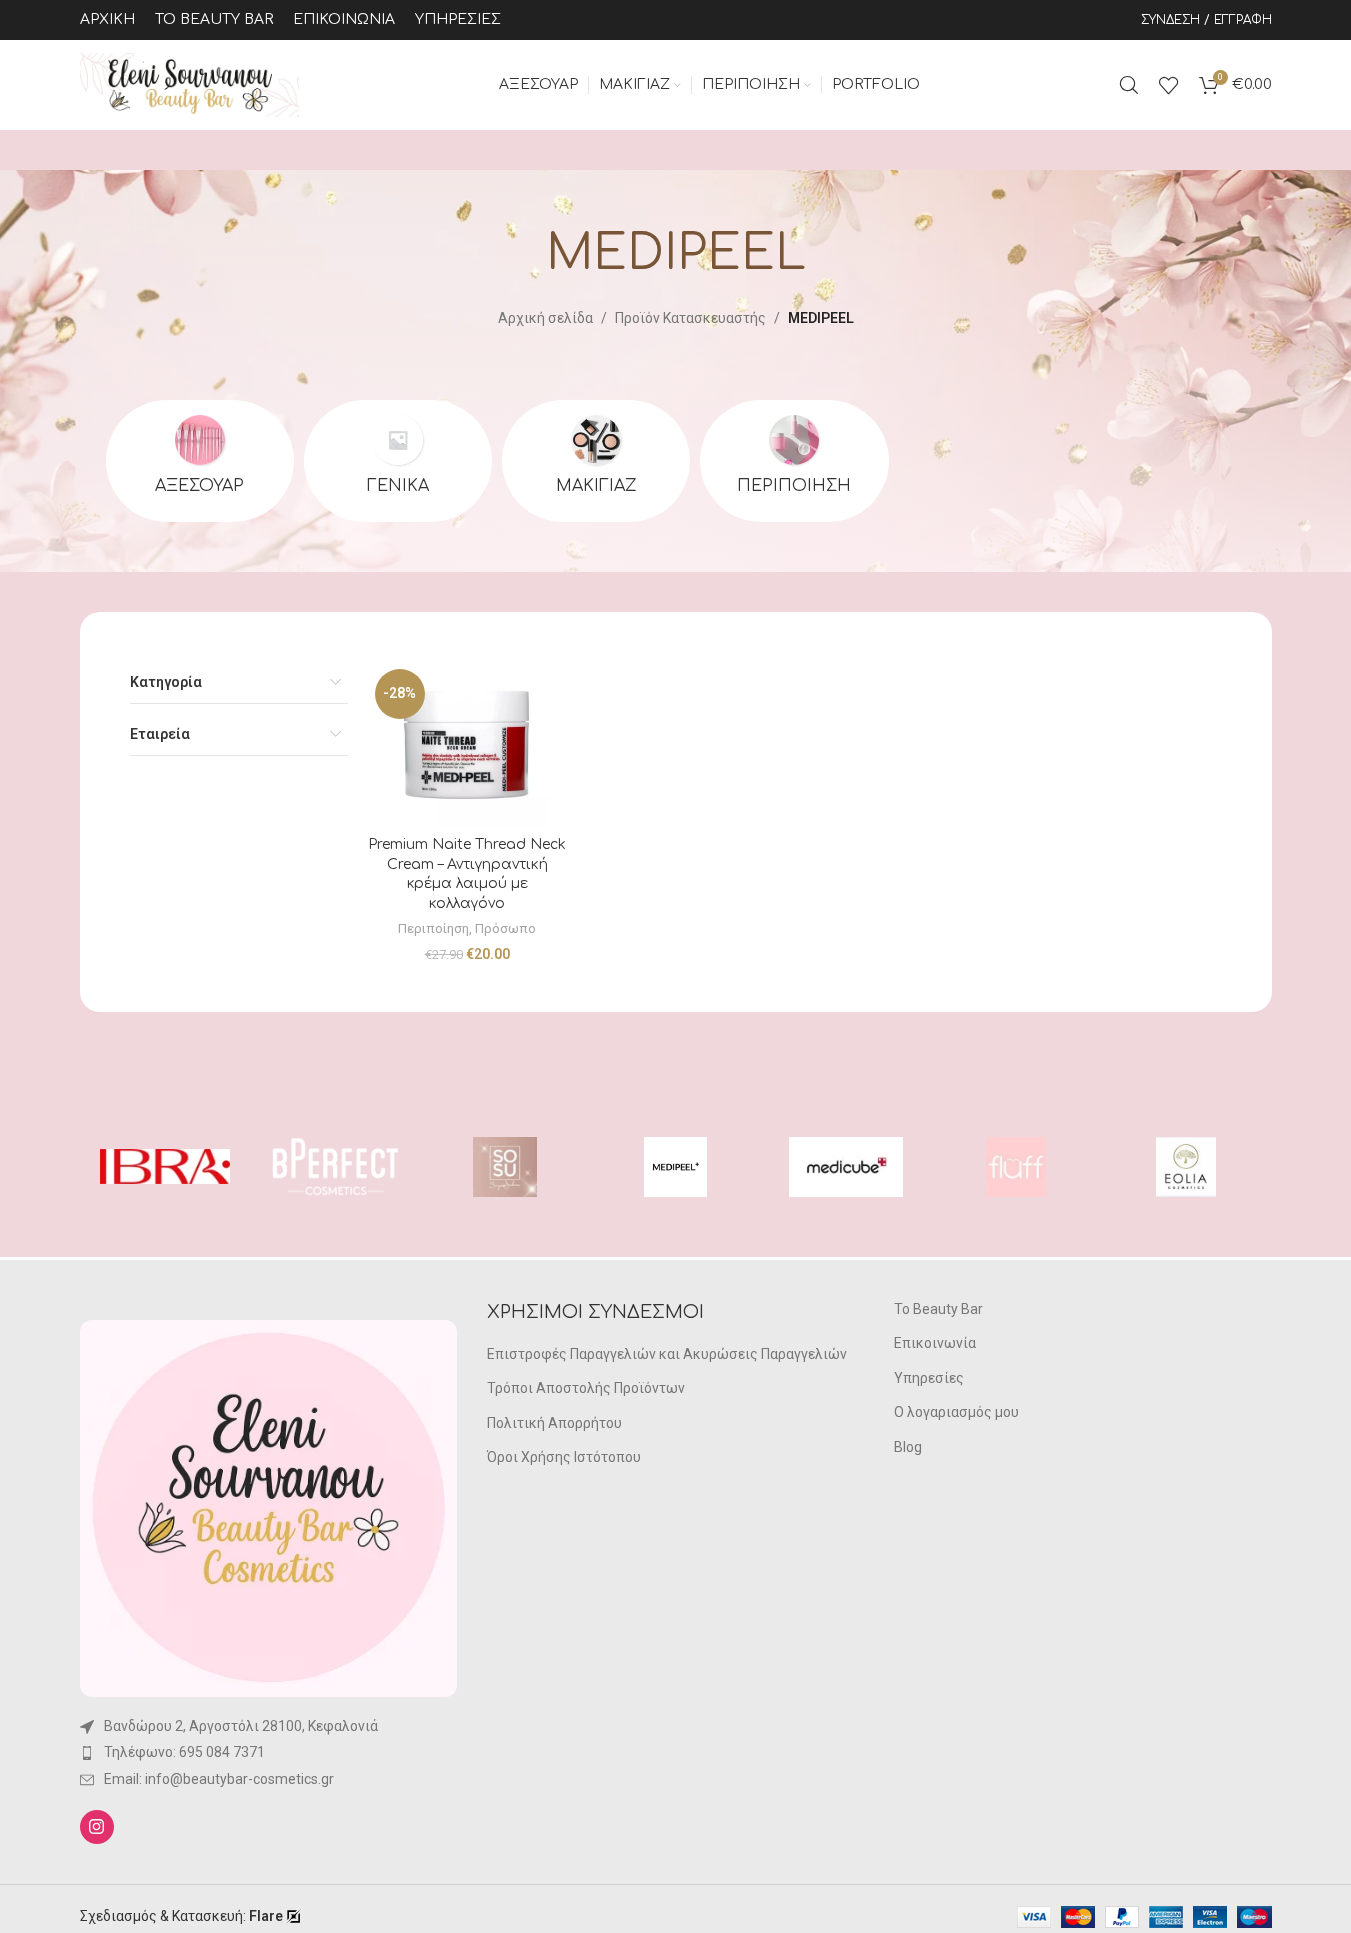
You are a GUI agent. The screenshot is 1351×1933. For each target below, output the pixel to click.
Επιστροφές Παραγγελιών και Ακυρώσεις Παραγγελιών (667, 1354)
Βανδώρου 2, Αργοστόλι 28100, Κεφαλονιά (241, 1726)
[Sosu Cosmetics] (505, 1167)
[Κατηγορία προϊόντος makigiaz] (596, 461)
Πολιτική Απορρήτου (554, 1423)
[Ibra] (165, 1167)
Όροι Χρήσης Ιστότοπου (564, 1457)
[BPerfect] (335, 1167)
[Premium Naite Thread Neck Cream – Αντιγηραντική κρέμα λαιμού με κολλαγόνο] (467, 744)
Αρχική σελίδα (545, 318)
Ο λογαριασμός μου (956, 1412)
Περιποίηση (433, 928)
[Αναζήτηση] (1129, 85)
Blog (908, 1447)
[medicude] (846, 1167)
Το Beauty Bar (938, 1309)
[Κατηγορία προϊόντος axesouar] (200, 461)
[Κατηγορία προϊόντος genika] (398, 461)
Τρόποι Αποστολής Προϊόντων (586, 1388)
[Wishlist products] (1169, 85)
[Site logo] (190, 84)
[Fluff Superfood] (1016, 1167)
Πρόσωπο (505, 928)
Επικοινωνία (935, 1343)
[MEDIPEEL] (675, 1167)
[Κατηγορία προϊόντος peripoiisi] (794, 461)
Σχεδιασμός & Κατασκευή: (181, 1916)
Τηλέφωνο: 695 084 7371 (184, 1752)
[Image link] (268, 1507)
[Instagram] (97, 1827)
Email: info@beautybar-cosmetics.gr (219, 1779)
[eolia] (1186, 1167)
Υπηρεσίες (929, 1378)
